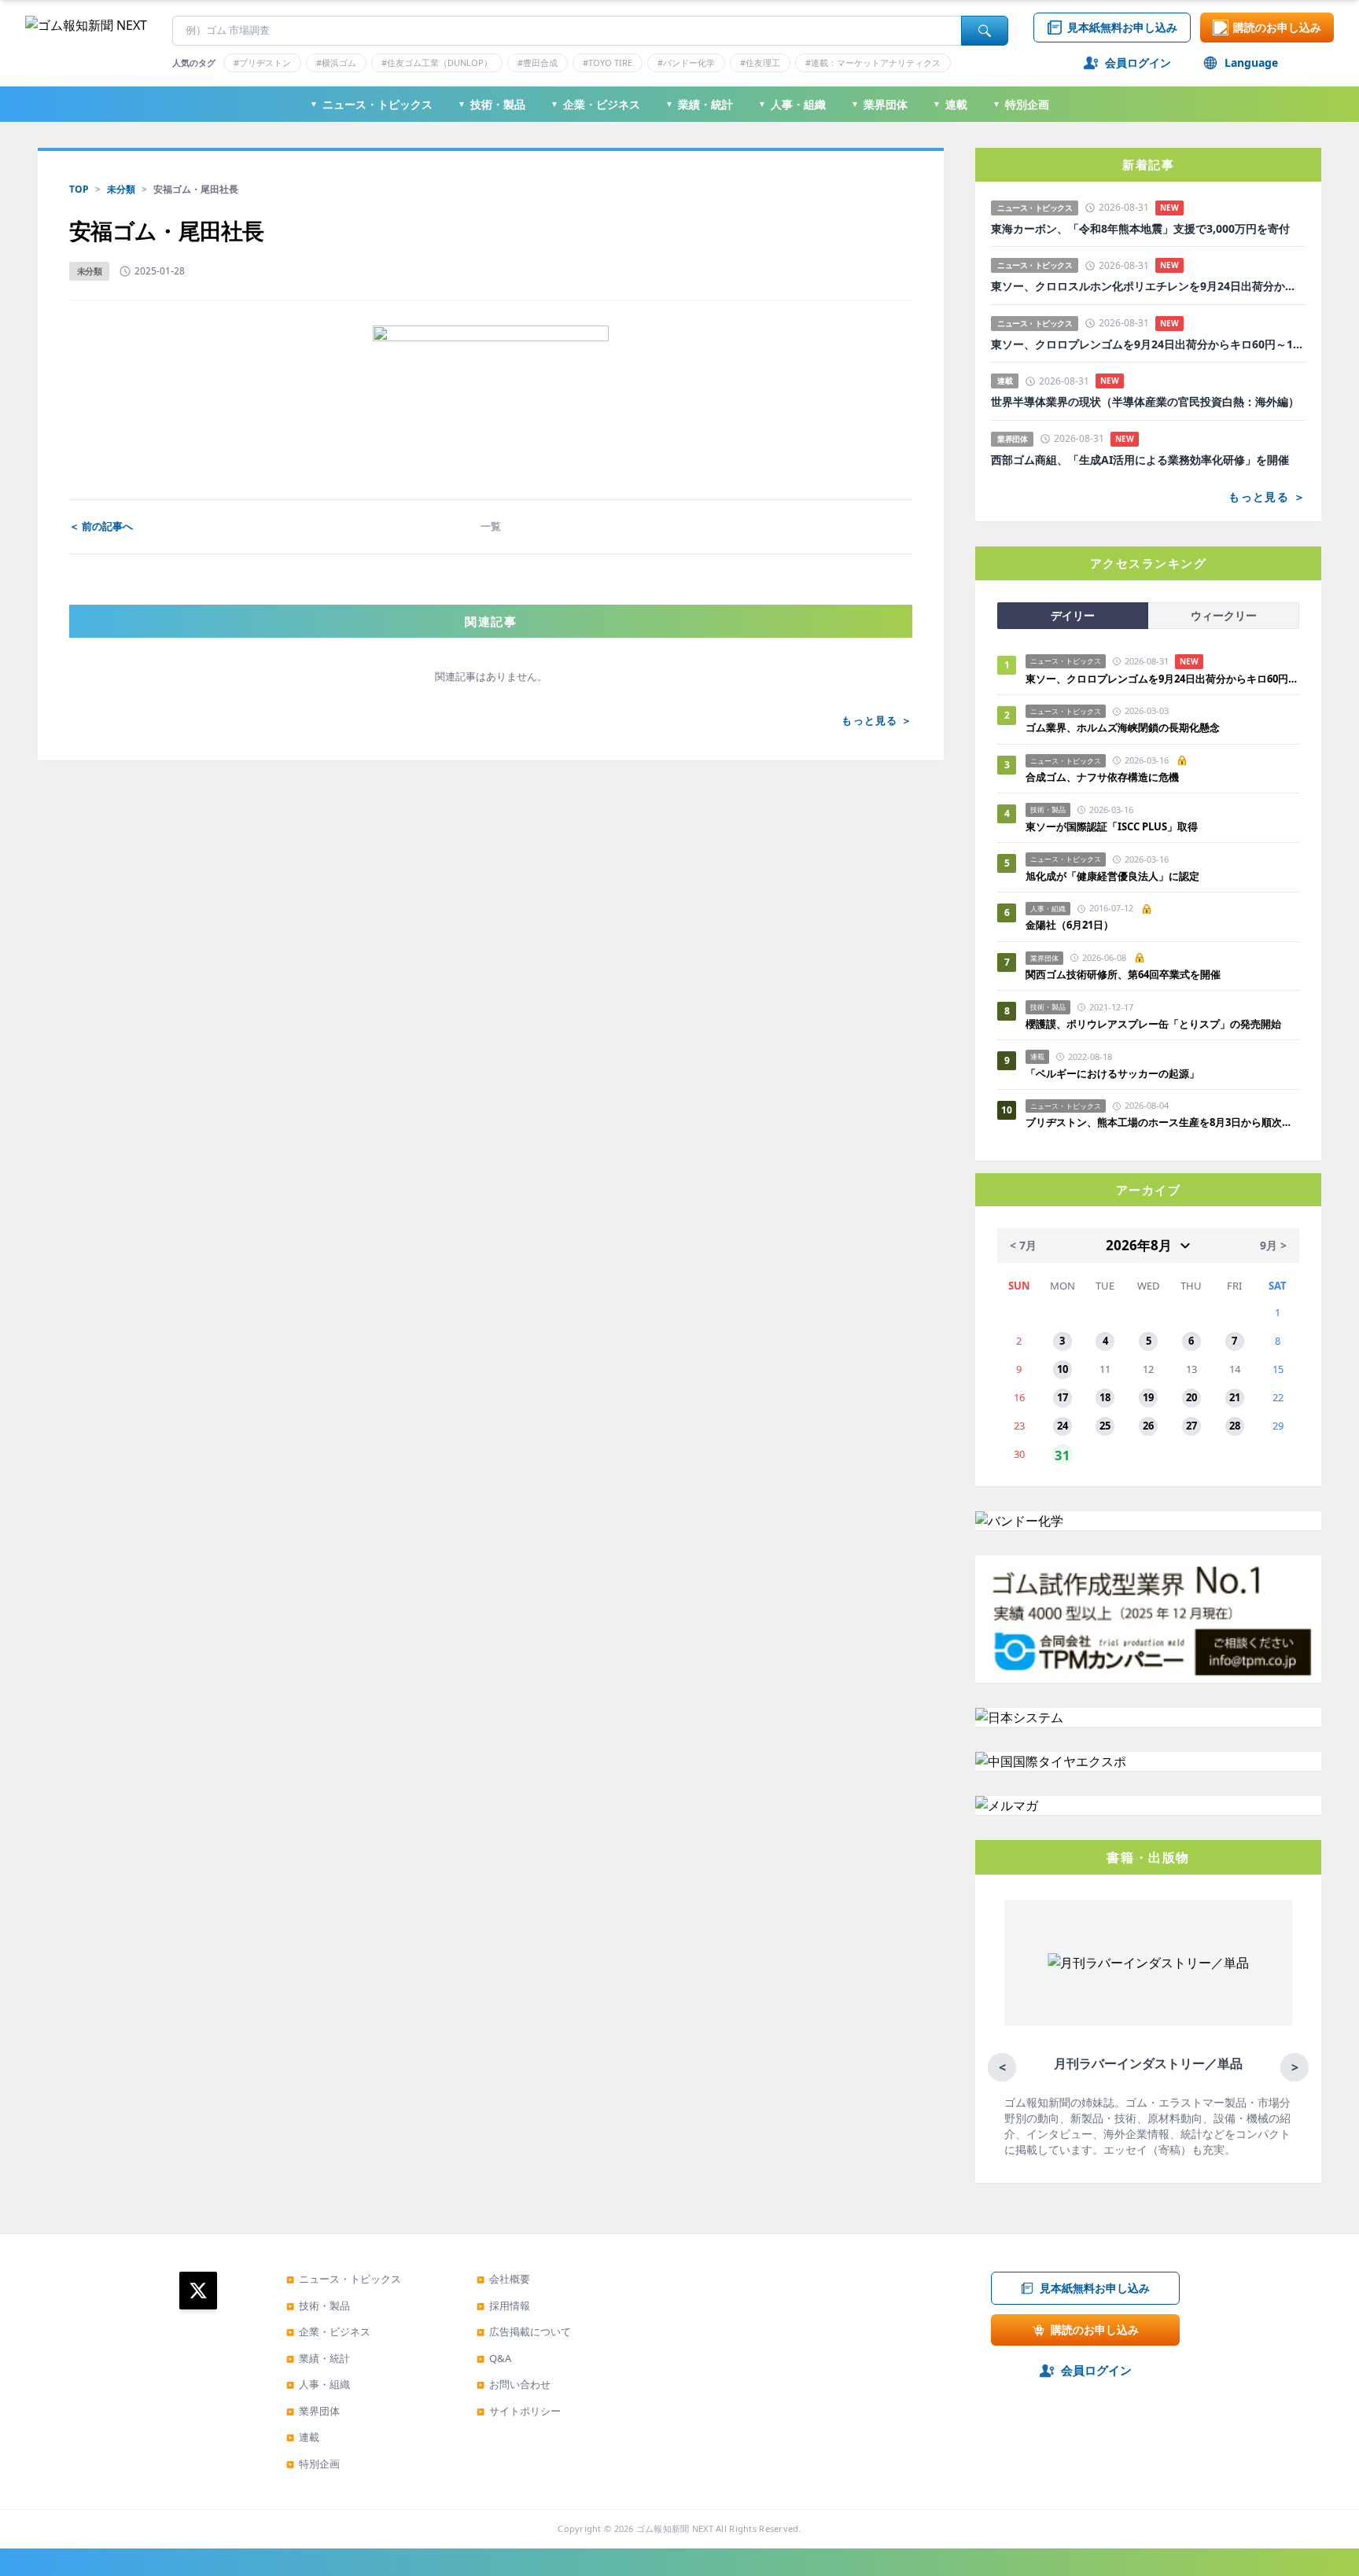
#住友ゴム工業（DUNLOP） (437, 63)
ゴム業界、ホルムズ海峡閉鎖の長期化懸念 (1128, 727)
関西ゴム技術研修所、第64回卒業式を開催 (1123, 974)
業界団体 (879, 104)
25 (1105, 1426)
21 (1235, 1397)
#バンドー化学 (686, 63)
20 (1191, 1397)
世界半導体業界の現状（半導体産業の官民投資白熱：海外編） (1145, 402)
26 (1148, 1426)
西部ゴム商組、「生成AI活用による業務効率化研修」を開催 (1140, 460)
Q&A (494, 2358)
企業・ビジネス (595, 104)
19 (1148, 1397)
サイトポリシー (519, 2411)
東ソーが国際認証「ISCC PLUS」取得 (1112, 826)
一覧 (491, 526)
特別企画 (1021, 104)
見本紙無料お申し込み (1122, 27)
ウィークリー (1224, 615)
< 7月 (1023, 1245)
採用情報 (503, 2306)
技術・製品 (492, 104)
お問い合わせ (514, 2384)
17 (1063, 1397)
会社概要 (503, 2279)
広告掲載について (524, 2331)
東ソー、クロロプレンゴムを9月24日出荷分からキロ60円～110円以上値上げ (1148, 344)
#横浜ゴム (336, 63)
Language (1251, 63)
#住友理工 (760, 63)
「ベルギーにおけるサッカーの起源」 (1112, 1073)
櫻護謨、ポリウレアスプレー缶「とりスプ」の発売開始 (1153, 1024)
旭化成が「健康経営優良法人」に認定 (1112, 876)
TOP (79, 189)
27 (1191, 1426)
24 (1063, 1426)
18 (1105, 1397)
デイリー (1073, 615)
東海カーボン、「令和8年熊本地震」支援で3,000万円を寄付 (1140, 229)
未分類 (121, 189)
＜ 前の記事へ (101, 526)
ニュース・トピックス (371, 104)
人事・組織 (792, 104)
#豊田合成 (538, 63)
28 (1235, 1426)
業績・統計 (699, 104)
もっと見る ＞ (877, 720)
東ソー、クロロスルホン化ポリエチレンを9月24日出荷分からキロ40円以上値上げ (1148, 286)
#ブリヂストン (262, 63)
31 (1063, 1454)
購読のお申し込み (1277, 27)
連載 (950, 104)
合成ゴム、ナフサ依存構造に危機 (1102, 777)
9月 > (1273, 1245)
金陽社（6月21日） (1070, 925)
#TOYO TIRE (608, 63)
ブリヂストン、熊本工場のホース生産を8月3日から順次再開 (1162, 1122)
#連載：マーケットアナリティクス (873, 63)
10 (1063, 1369)
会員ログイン (1138, 63)
